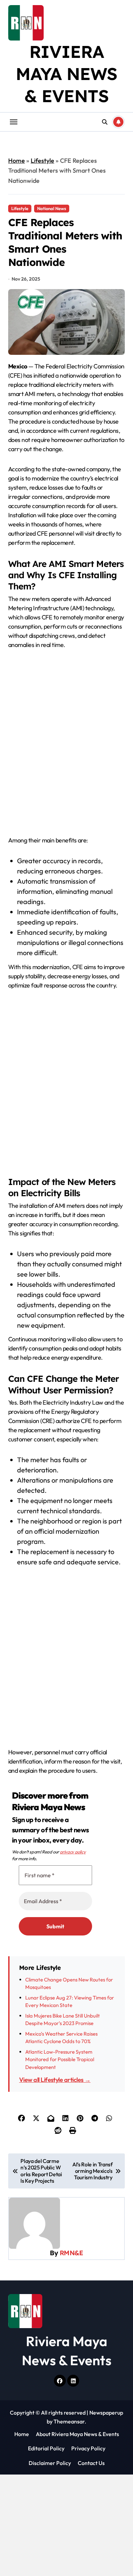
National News (52, 208)
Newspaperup (106, 2413)
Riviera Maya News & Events (67, 74)
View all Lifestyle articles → (55, 2080)
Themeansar (69, 2421)
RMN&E (71, 2253)
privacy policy (73, 1852)
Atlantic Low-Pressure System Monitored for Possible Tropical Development (60, 2059)
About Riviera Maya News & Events (77, 2434)
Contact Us (91, 2463)
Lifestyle (42, 161)
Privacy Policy (88, 2448)
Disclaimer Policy (50, 2463)
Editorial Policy (46, 2448)
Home (17, 161)
